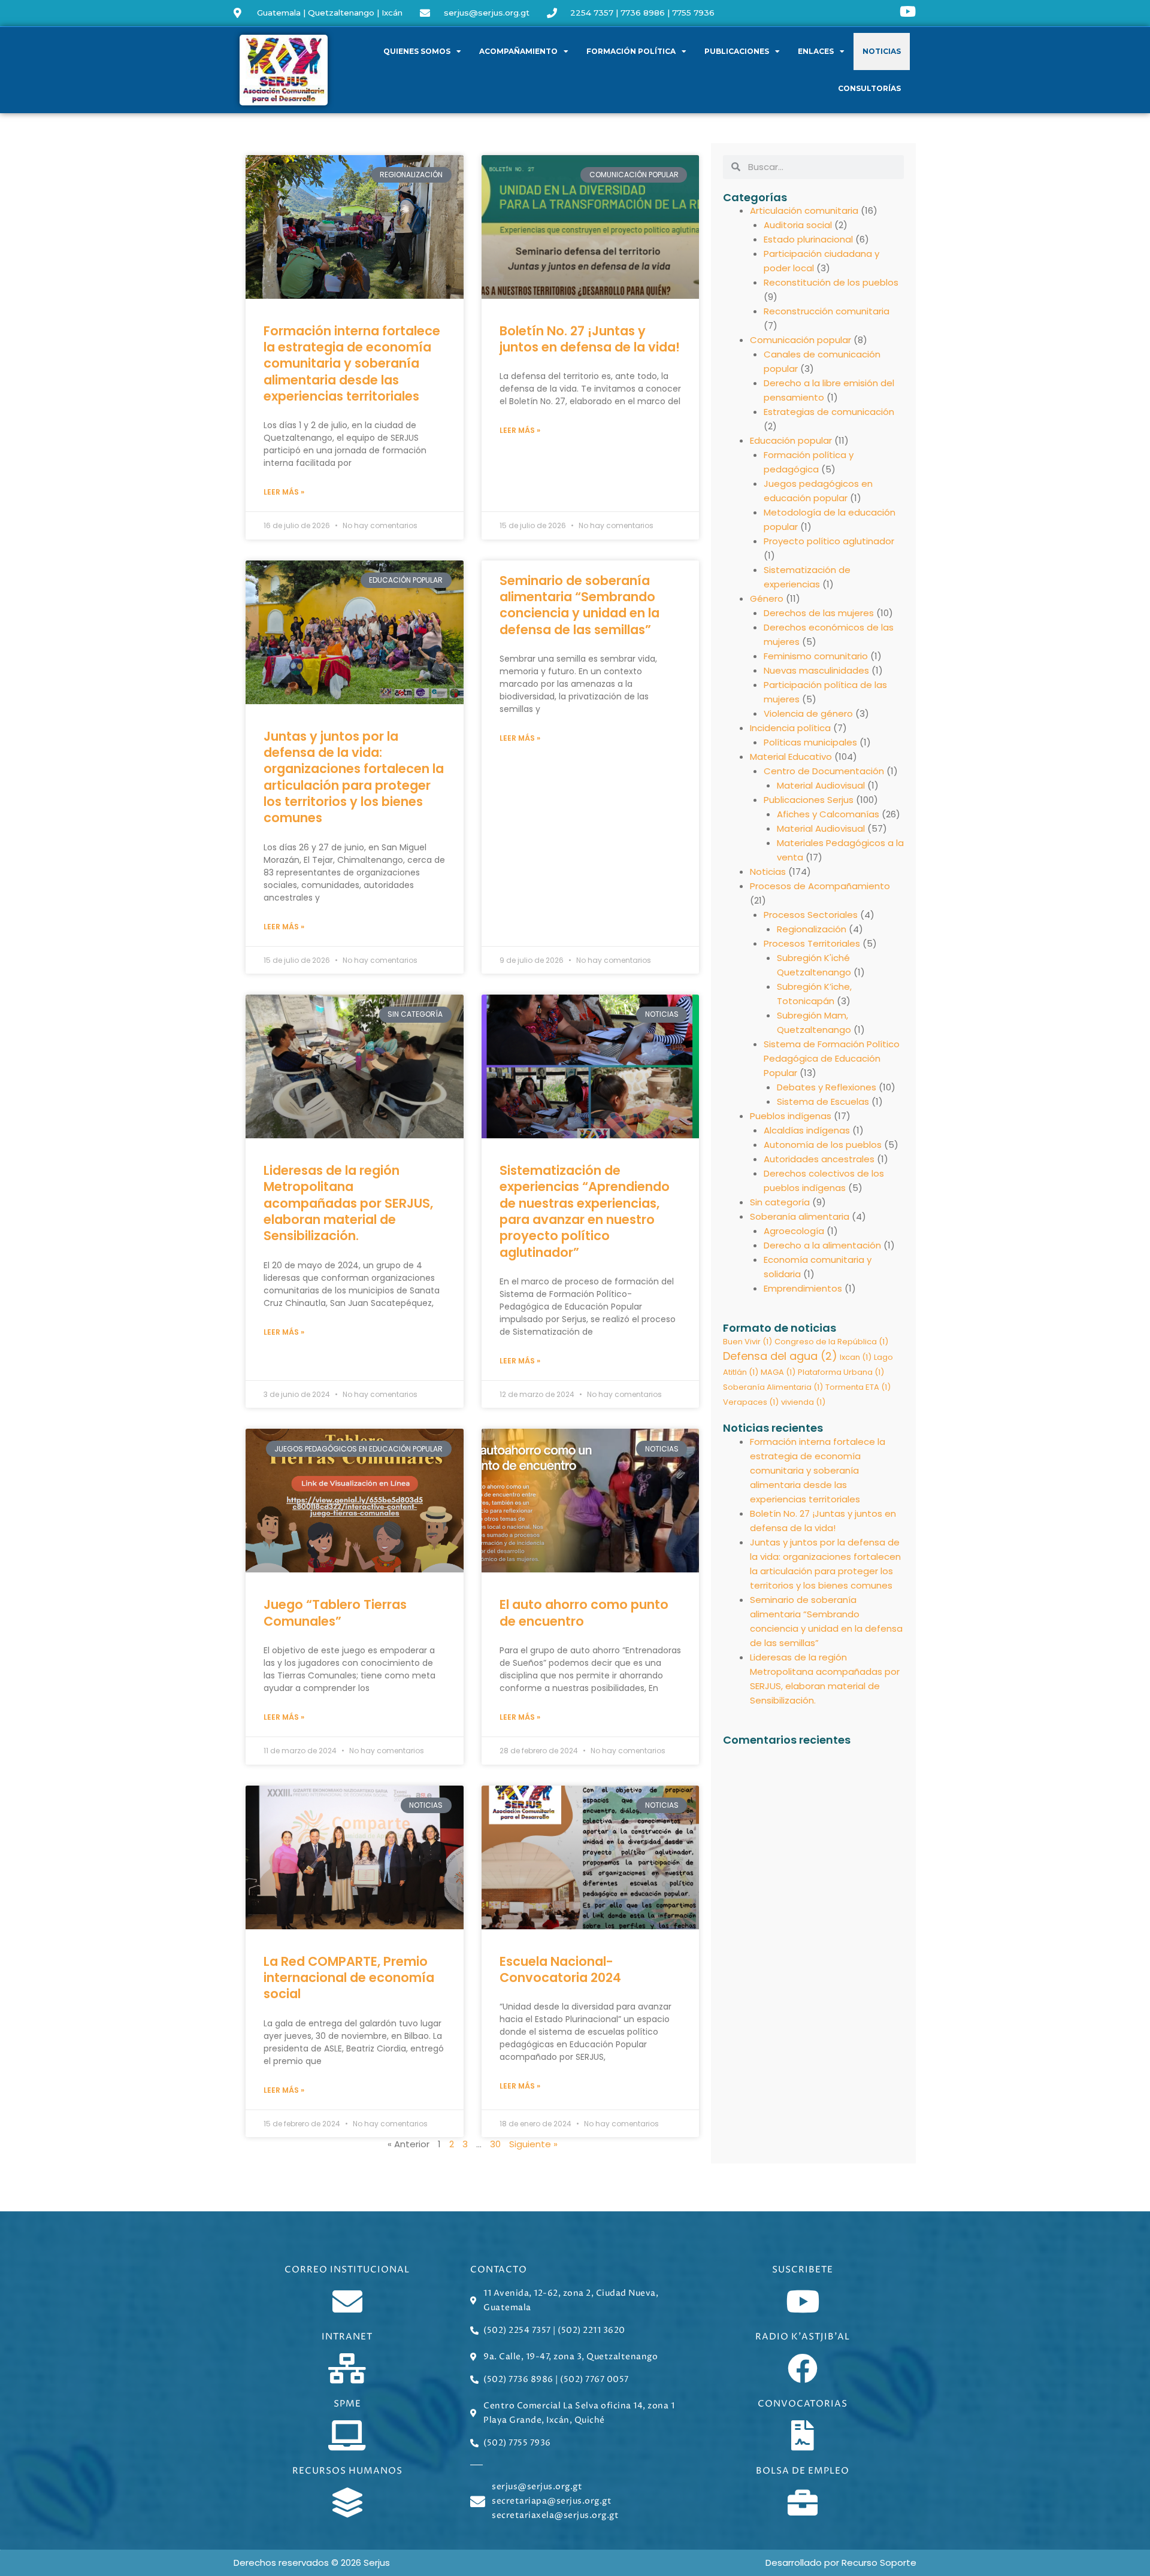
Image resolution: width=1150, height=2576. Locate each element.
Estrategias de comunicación (829, 412)
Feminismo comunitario (816, 656)
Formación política (631, 51)
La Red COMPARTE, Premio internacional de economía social (349, 1978)
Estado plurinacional (808, 239)
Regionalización (812, 929)
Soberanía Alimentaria (773, 1387)
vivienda (803, 1402)
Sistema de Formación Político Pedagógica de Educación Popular (832, 1058)
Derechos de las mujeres (819, 613)
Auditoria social (798, 225)
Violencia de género (808, 713)
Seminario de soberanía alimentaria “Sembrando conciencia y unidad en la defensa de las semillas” (579, 605)
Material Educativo (791, 757)
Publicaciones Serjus (809, 800)
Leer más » (284, 492)
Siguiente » (533, 2144)
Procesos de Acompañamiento (820, 886)
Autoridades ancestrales (819, 1159)
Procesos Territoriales (812, 943)
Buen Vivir (747, 1342)
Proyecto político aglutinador (829, 541)
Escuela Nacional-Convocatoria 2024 (560, 1969)
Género (767, 598)
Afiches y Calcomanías (828, 814)
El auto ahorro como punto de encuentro (584, 1613)
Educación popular (791, 440)
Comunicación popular (801, 340)
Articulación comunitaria (804, 210)
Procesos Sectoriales (811, 915)
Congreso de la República (831, 1342)
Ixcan (856, 1357)
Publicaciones (737, 51)
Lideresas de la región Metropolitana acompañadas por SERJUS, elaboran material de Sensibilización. (348, 1203)
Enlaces (816, 51)
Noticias (882, 51)
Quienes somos (417, 51)
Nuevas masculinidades (816, 670)
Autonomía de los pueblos (823, 1145)
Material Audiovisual (821, 785)
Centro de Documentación (824, 771)
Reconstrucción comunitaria (827, 311)
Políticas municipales (810, 742)
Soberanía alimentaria (800, 1216)
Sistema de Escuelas (823, 1101)
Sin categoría (780, 1202)
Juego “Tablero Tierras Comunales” (335, 1613)
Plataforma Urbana (841, 1372)
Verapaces (751, 1402)
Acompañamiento (518, 51)
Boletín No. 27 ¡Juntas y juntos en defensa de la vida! (590, 339)
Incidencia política (790, 728)
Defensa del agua (780, 1356)
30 (495, 2144)
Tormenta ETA (858, 1387)
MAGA (778, 1372)
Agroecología (794, 1231)
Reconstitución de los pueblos (831, 282)
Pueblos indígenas (791, 1116)
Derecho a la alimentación (822, 1245)
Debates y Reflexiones (827, 1087)
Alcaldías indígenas (807, 1130)
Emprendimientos (803, 1288)
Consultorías (869, 88)
